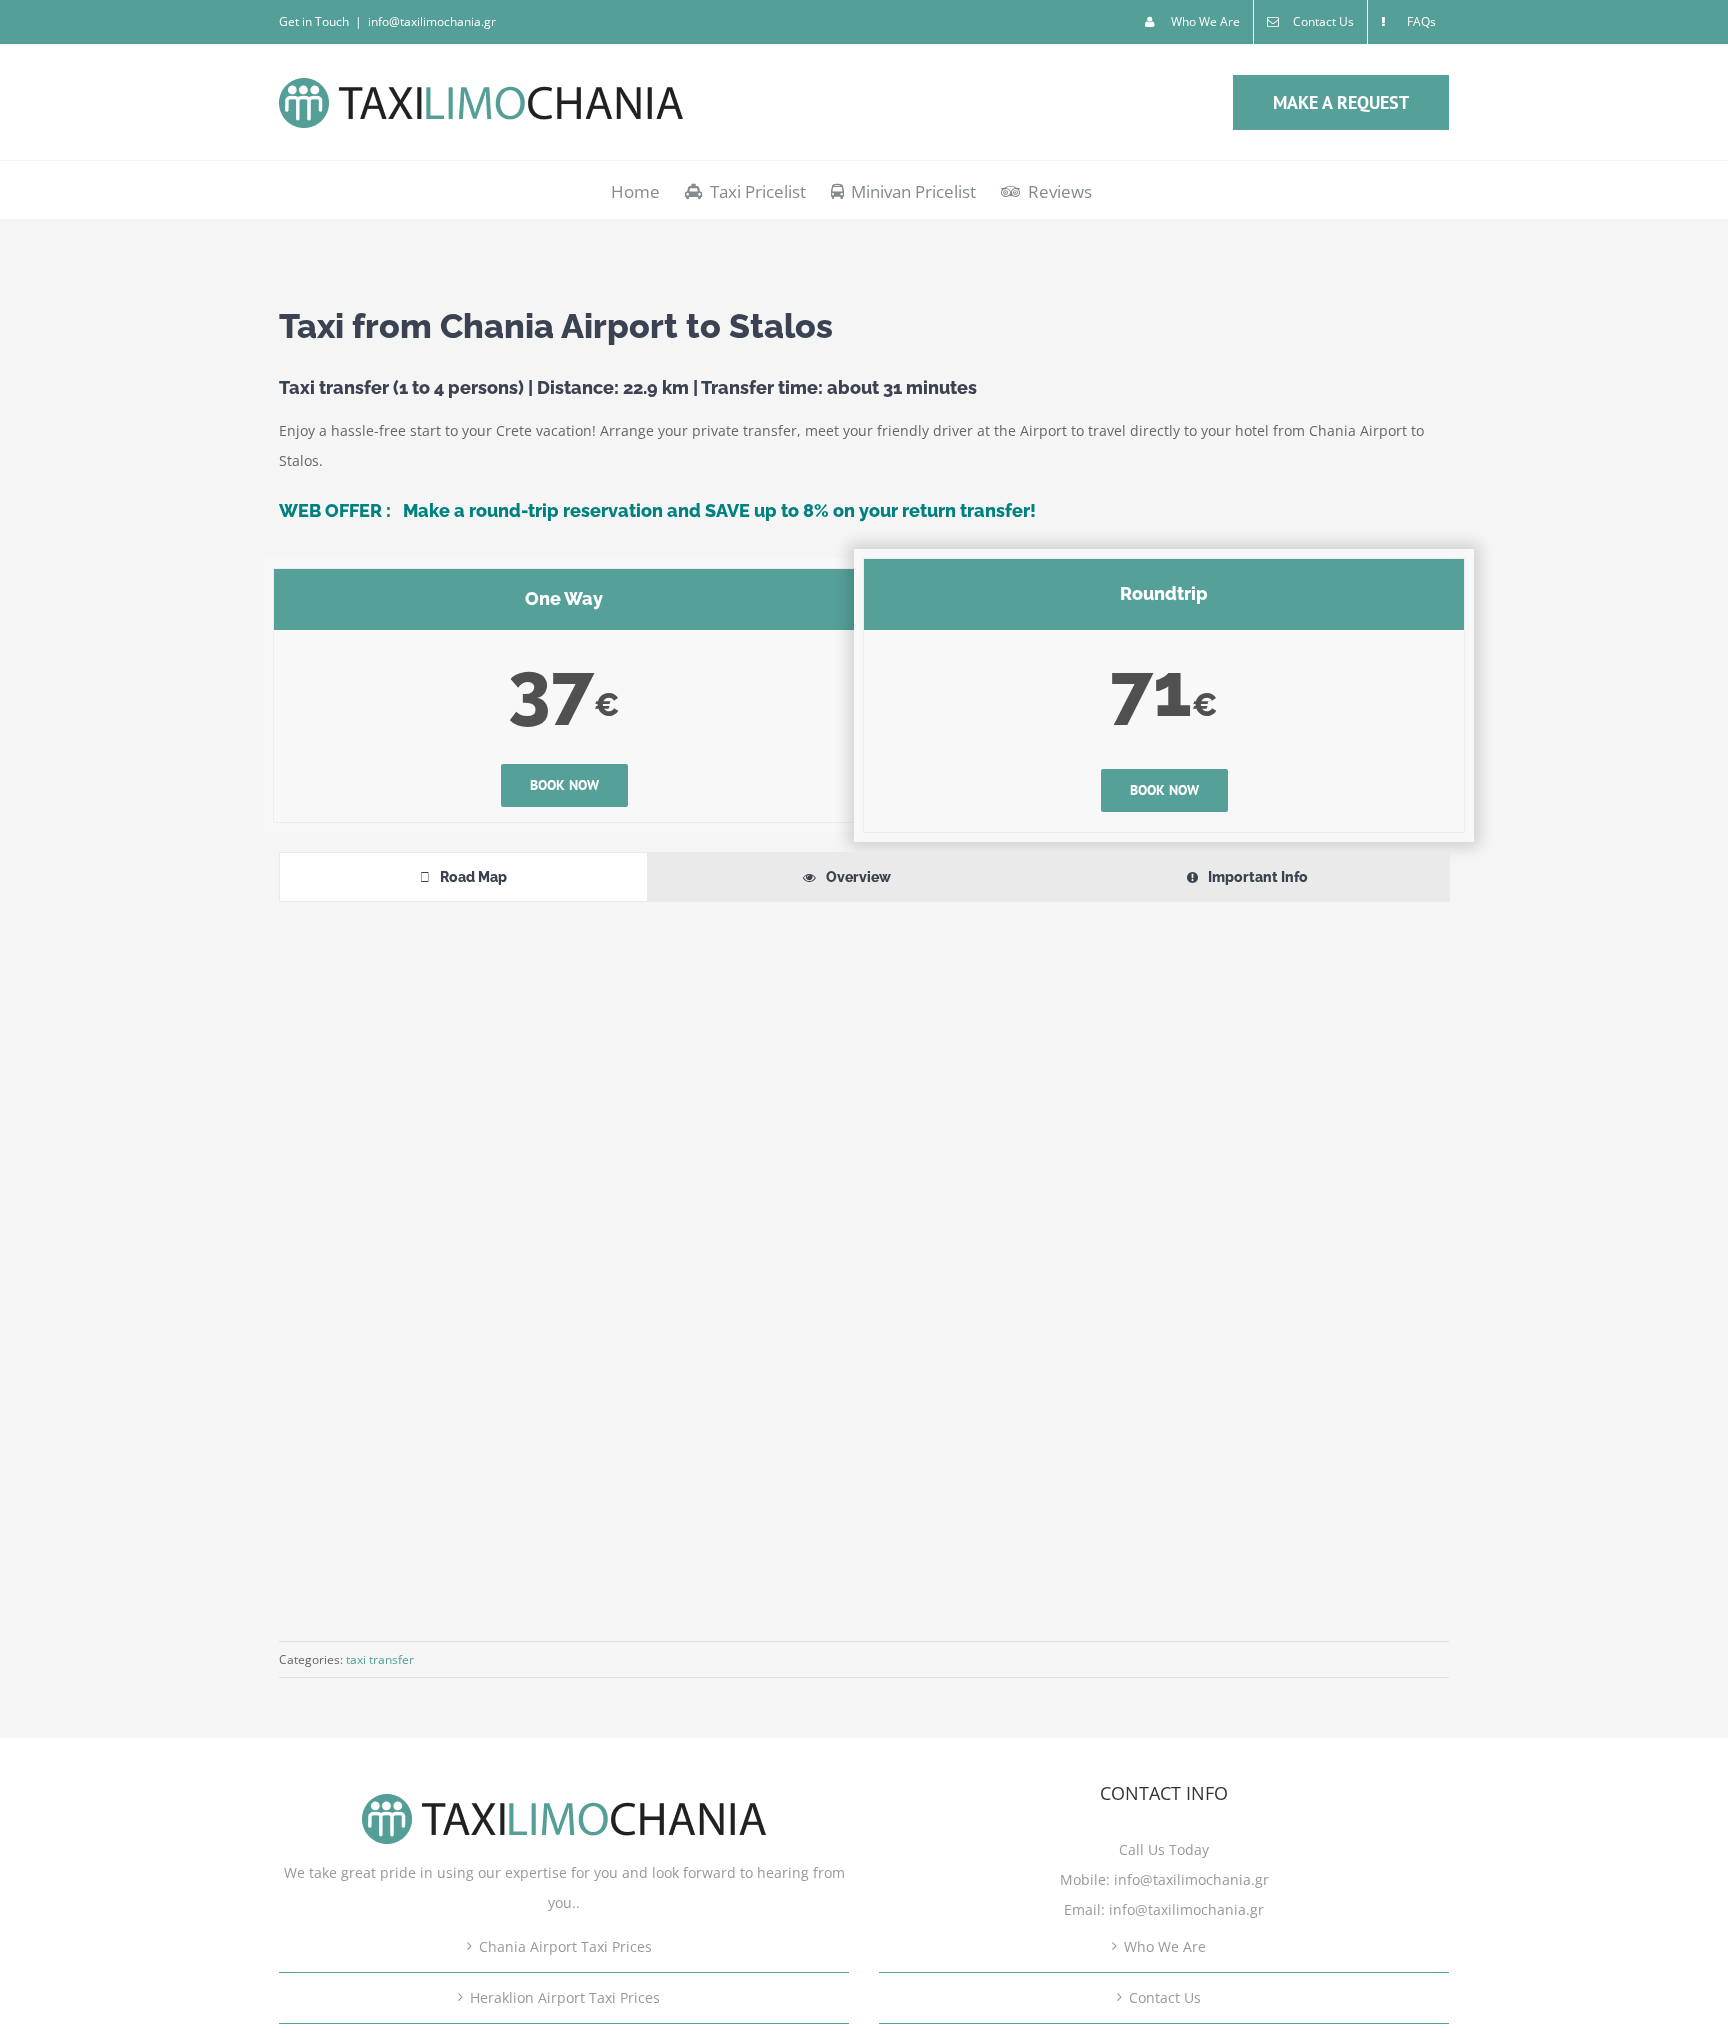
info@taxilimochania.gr (432, 21)
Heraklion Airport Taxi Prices (565, 1997)
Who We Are (1165, 1946)
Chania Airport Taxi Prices (565, 1946)
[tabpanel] (864, 1256)
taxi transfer (380, 1659)
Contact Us (1165, 1997)
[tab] (463, 877)
